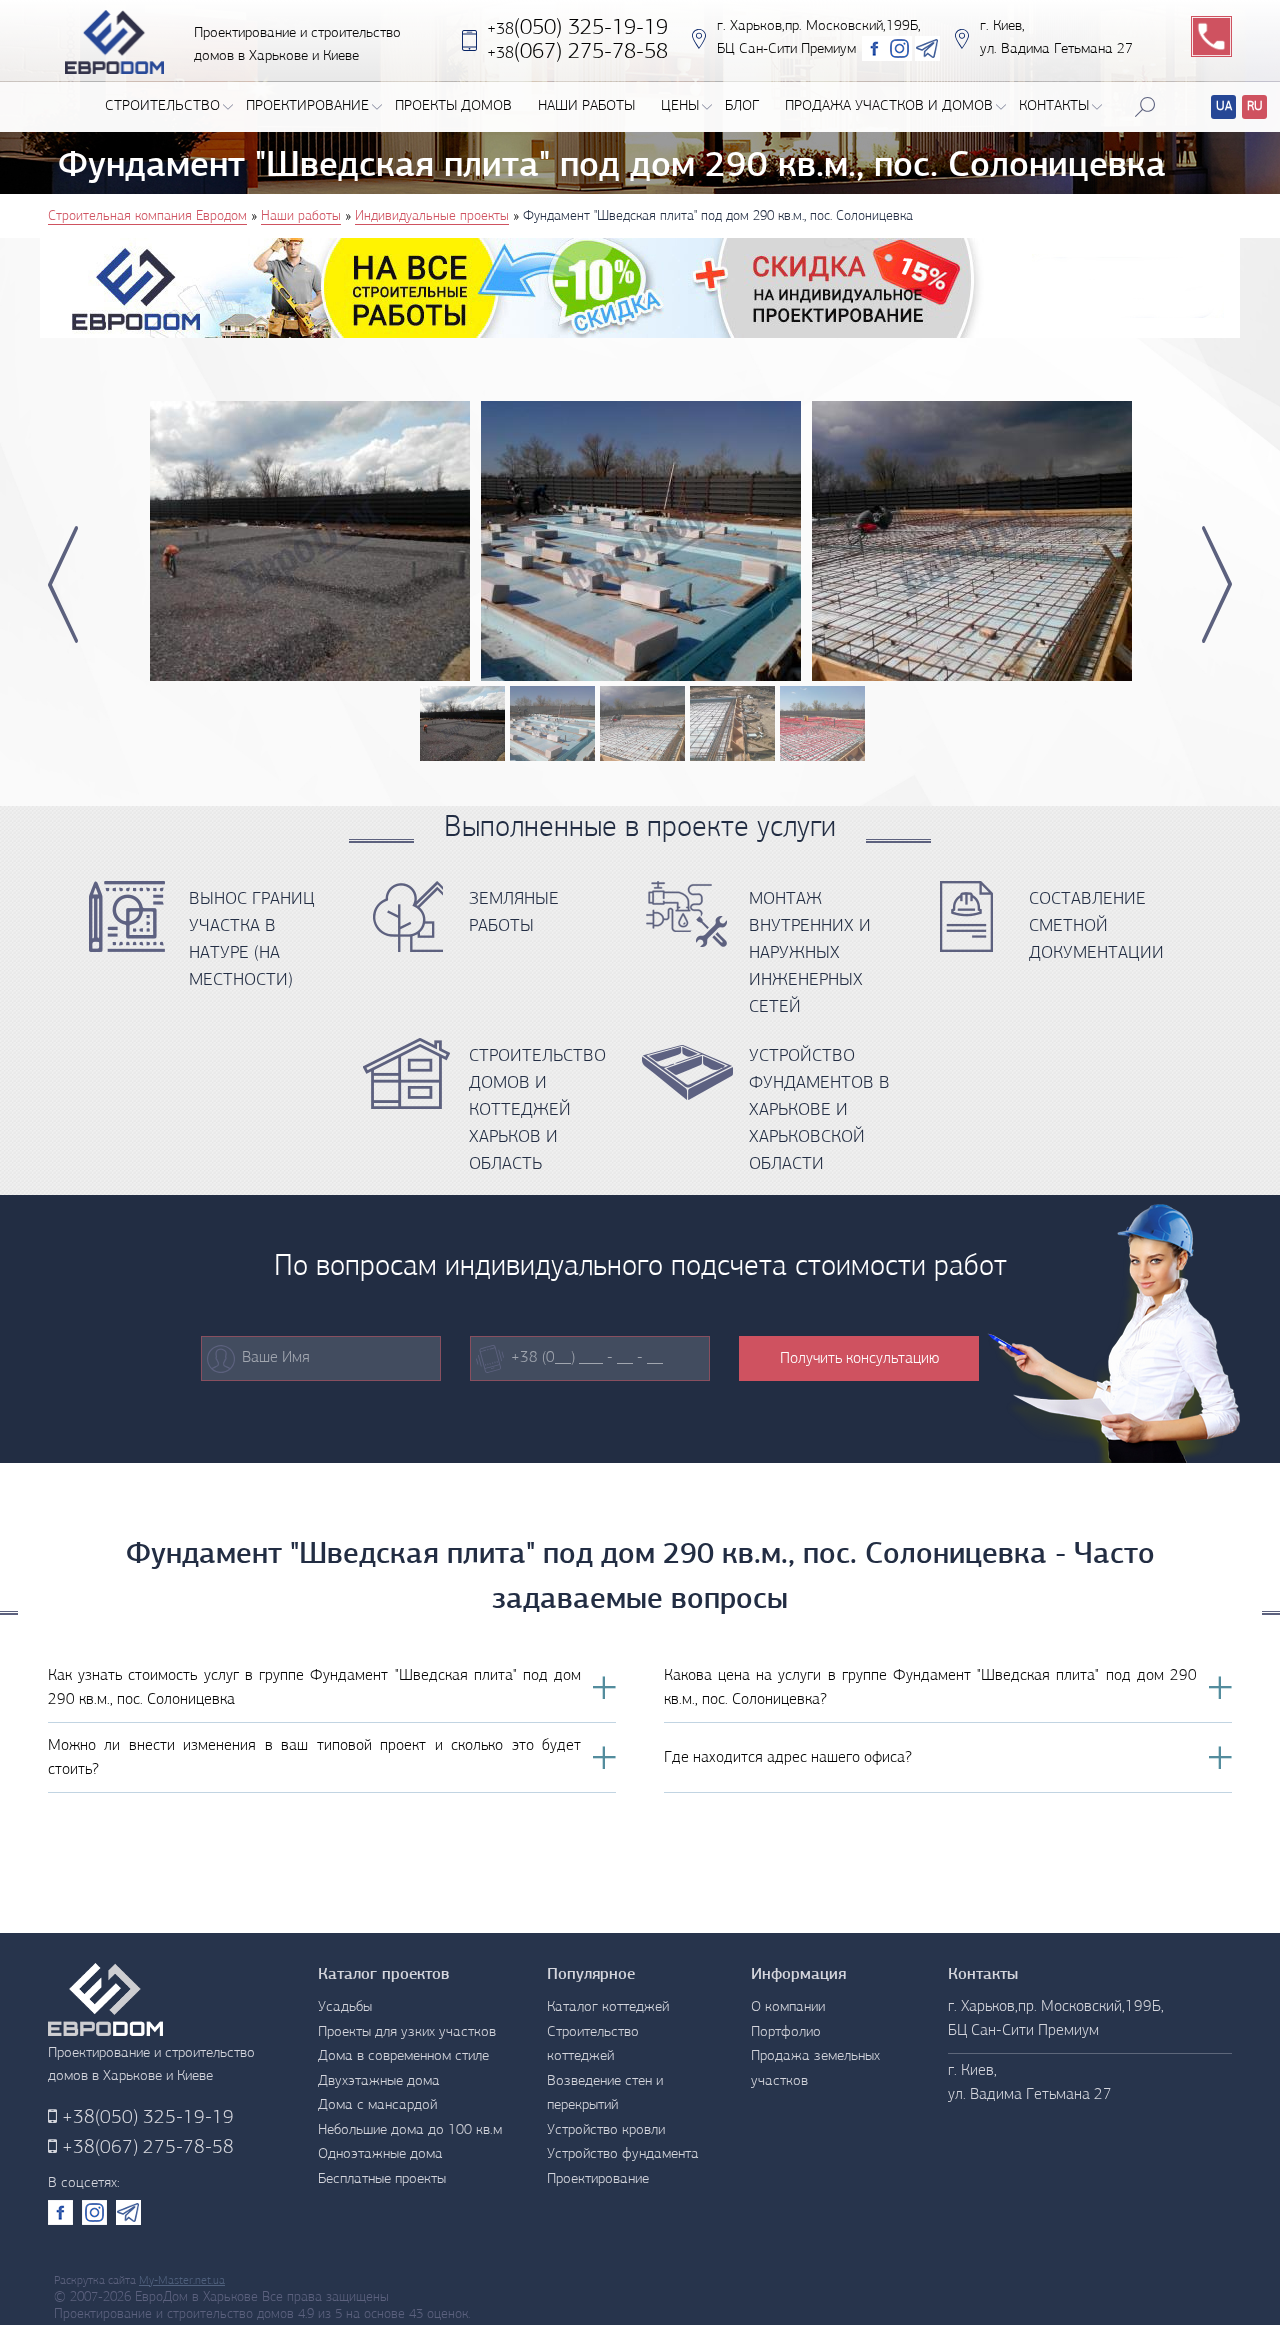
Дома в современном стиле (403, 2056)
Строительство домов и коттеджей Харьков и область (537, 1111)
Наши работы (586, 106)
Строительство (162, 106)
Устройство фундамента (623, 2154)
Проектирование (307, 106)
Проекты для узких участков (407, 2032)
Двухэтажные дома (379, 2081)
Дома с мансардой (377, 2105)
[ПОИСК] (1145, 107)
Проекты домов (453, 106)
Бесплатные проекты (382, 2179)
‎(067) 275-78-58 (577, 52)
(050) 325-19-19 (577, 28)
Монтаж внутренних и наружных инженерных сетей (810, 954)
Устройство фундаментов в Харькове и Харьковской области (819, 1111)
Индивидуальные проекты (432, 216)
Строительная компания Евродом (147, 216)
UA (1224, 106)
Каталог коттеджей (608, 2007)
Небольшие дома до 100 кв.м (410, 2130)
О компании (788, 2007)
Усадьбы (345, 2007)
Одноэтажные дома (380, 2154)
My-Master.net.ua (182, 2281)
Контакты (1054, 106)
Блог (742, 106)
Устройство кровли (606, 2130)
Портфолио (786, 2032)
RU (1255, 106)
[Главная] (114, 41)
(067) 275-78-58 (145, 2148)
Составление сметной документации (1096, 927)
